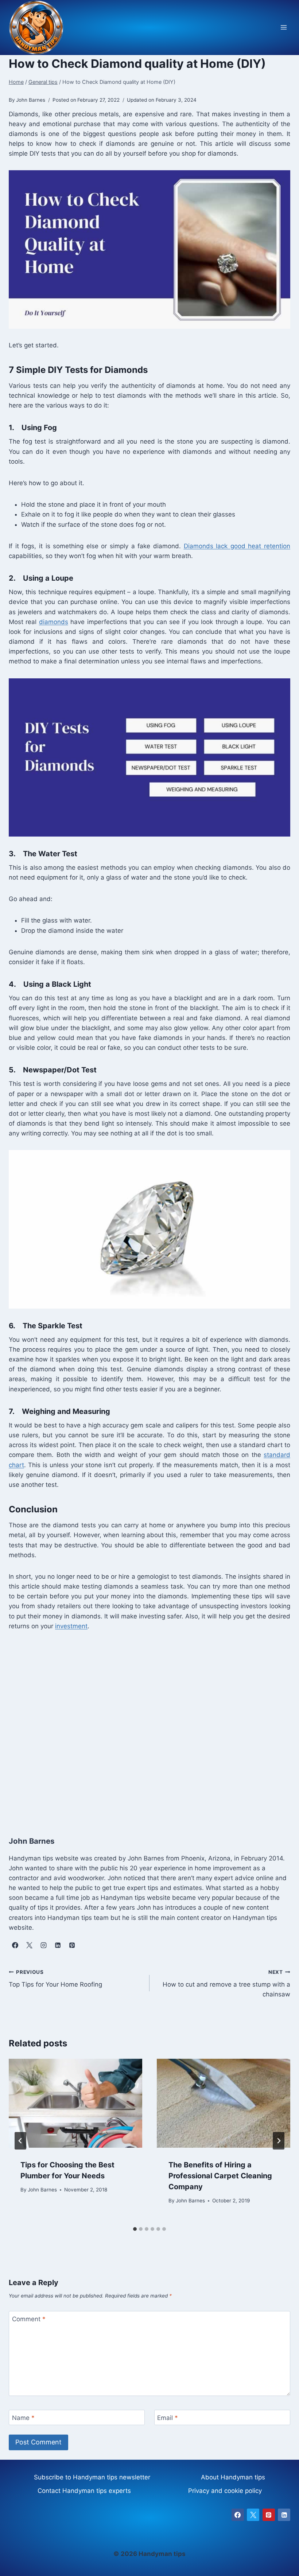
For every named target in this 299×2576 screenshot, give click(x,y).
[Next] (279, 2141)
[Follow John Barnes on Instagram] (43, 1945)
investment (71, 1626)
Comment (29, 2319)
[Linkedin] (284, 2515)
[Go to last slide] (20, 2141)
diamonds (54, 622)
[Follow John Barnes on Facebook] (15, 1945)
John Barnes (42, 2190)
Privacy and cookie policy (225, 2491)
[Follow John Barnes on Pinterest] (72, 1945)
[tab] (135, 2229)
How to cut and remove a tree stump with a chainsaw (226, 1984)
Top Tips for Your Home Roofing (55, 1979)
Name (23, 2418)
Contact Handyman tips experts (84, 2491)
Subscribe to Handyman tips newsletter (92, 2477)
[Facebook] (238, 2515)
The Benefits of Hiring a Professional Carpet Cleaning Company (220, 2176)
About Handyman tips (233, 2477)
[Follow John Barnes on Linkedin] (58, 1945)
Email (168, 2418)
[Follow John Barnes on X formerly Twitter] (29, 1945)
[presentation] (75, 2103)
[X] (253, 2515)
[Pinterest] (269, 2515)
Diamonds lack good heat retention (237, 546)
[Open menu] (284, 28)
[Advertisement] (149, 1725)
